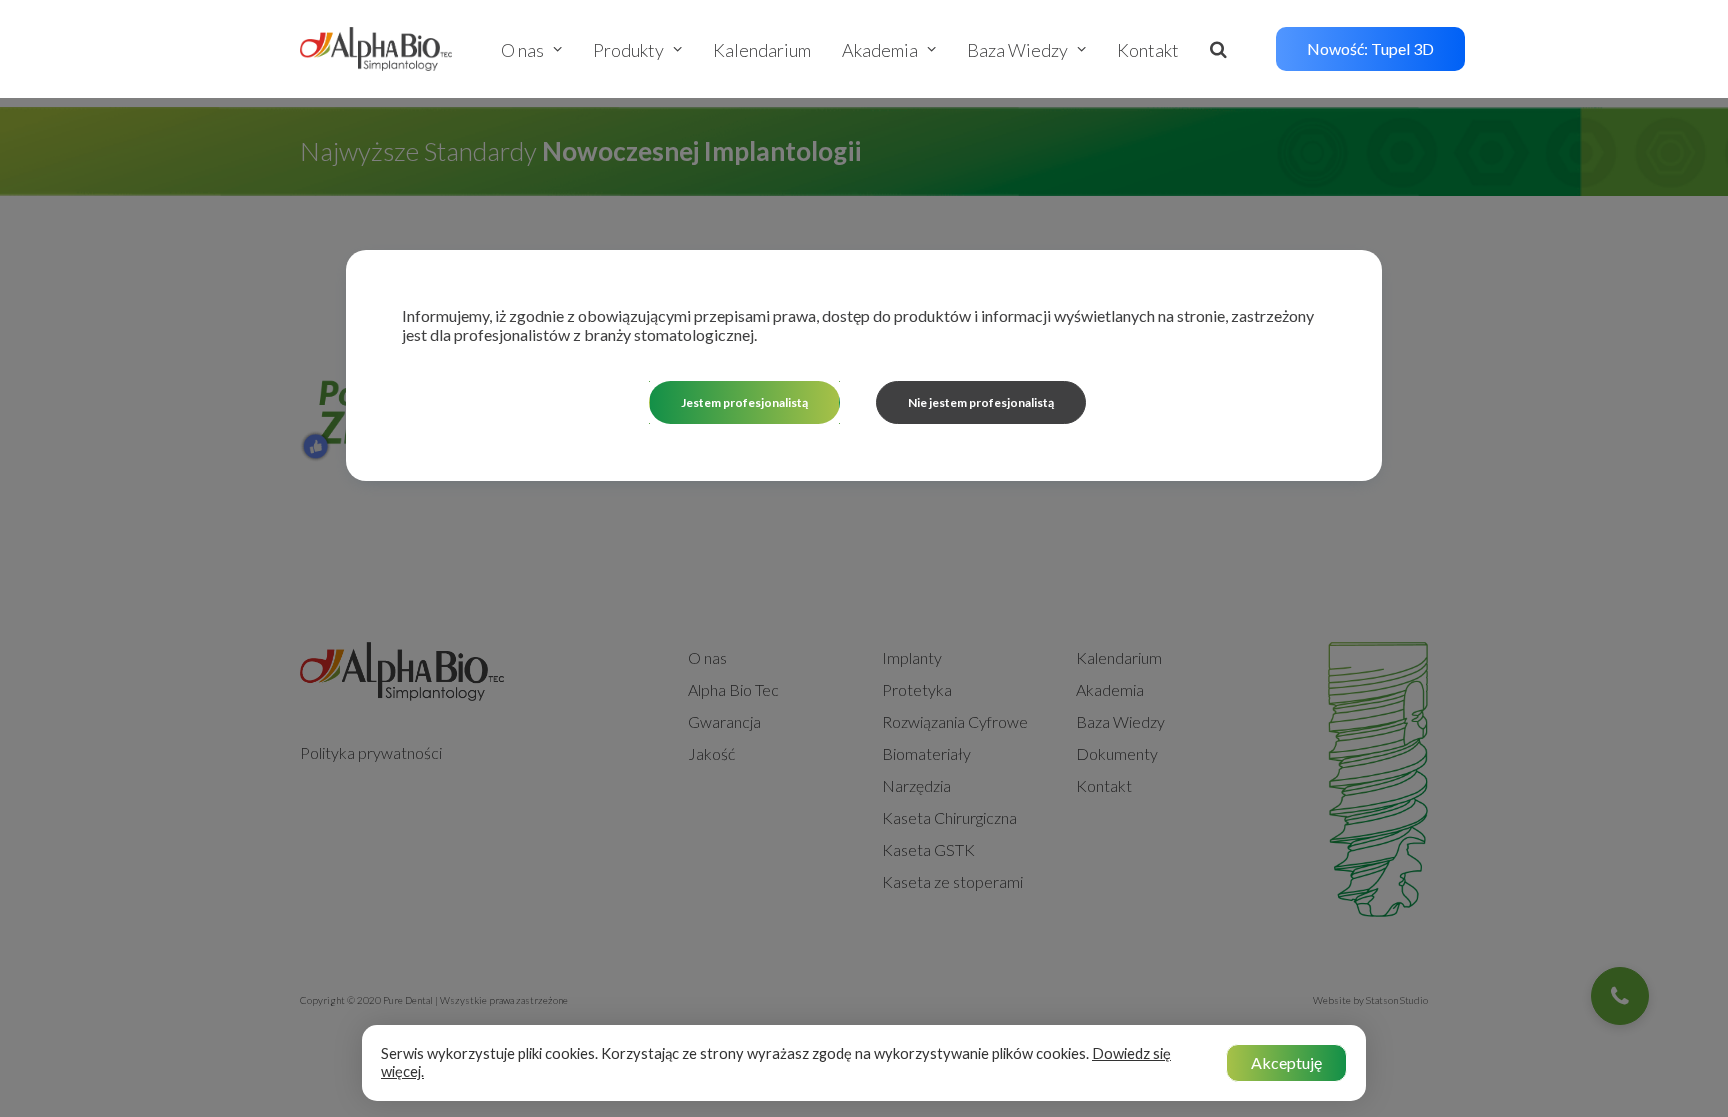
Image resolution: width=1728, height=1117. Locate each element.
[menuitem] (538, 50)
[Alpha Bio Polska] (376, 49)
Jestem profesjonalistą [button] (744, 402)
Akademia (880, 50)
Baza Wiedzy (1017, 50)
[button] (1227, 49)
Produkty (628, 50)
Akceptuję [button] (1286, 1062)
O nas (522, 50)
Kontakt (1148, 50)
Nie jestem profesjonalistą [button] (981, 402)
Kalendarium (762, 50)
